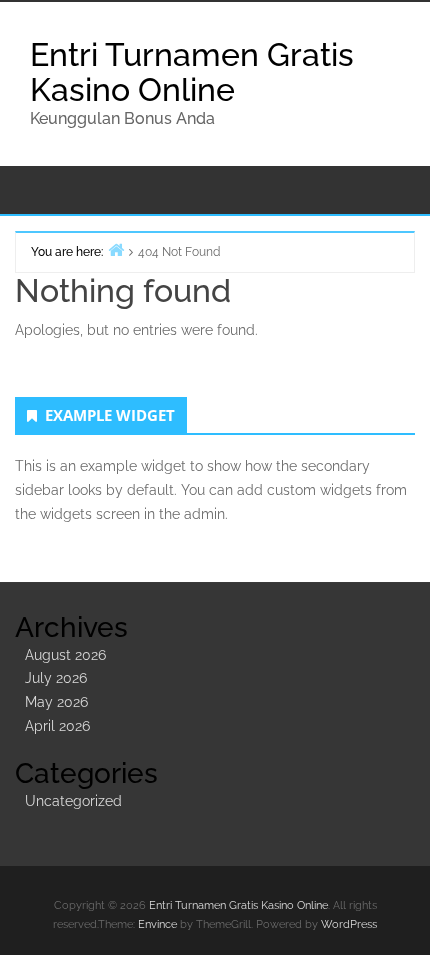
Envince (157, 924)
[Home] (116, 249)
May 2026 (56, 702)
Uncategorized (73, 801)
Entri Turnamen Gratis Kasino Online (192, 72)
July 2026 (56, 678)
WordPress (349, 924)
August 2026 (65, 655)
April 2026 (57, 726)
